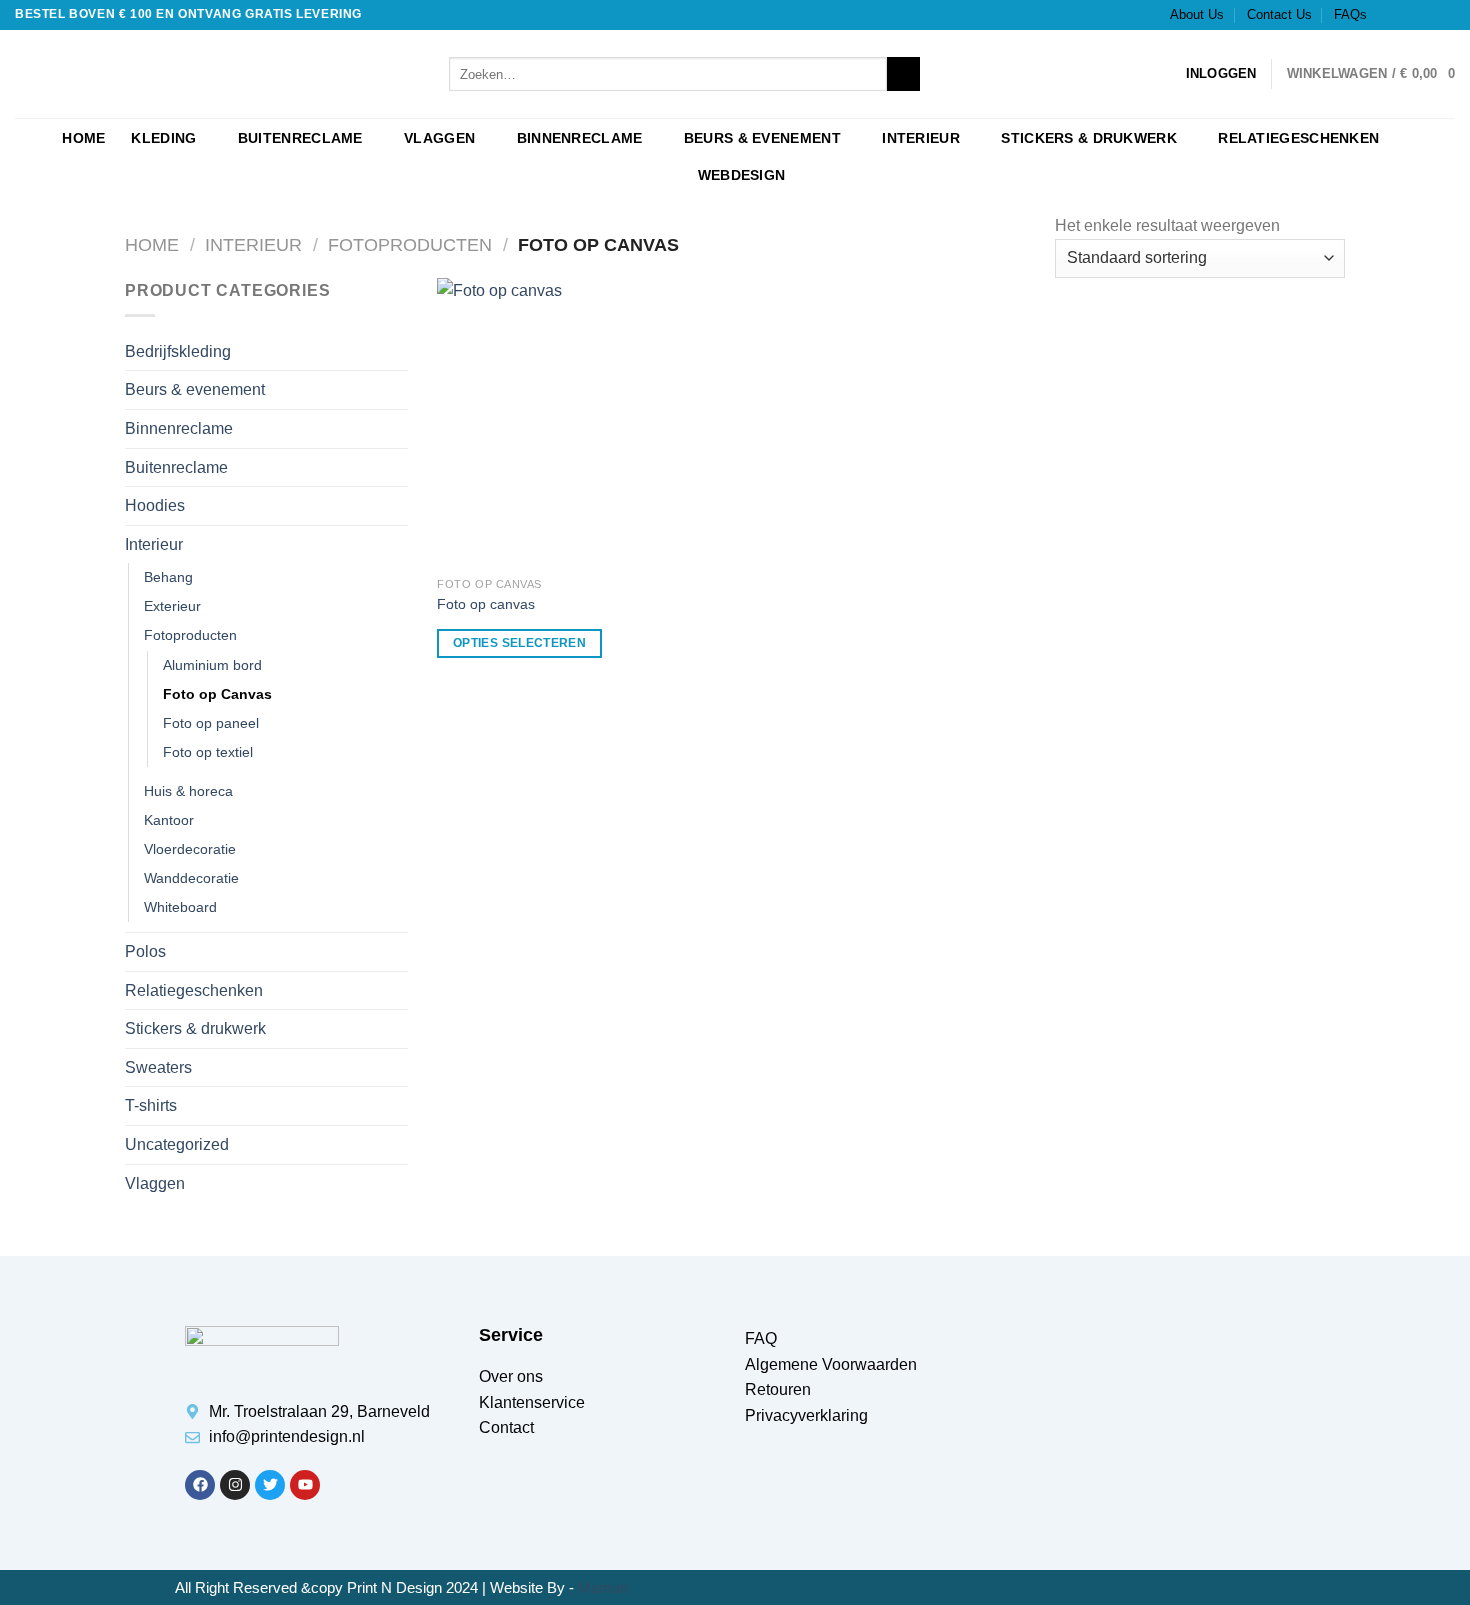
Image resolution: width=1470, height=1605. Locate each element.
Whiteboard (180, 907)
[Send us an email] (1445, 15)
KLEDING (163, 138)
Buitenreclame (300, 138)
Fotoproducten (410, 244)
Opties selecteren (519, 643)
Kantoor (169, 820)
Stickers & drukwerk (1088, 138)
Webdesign (742, 175)
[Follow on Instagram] (1407, 15)
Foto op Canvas (217, 694)
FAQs (1350, 14)
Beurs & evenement (762, 138)
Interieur (921, 138)
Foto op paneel (211, 723)
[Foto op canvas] (582, 423)
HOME (83, 138)
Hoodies (155, 505)
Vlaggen (439, 138)
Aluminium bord (212, 665)
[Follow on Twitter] (1426, 15)
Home (152, 244)
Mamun (603, 1587)
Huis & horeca (188, 791)
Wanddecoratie (191, 878)
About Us (1197, 14)
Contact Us (1279, 14)
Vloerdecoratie (190, 849)
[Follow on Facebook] (1388, 15)
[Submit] (903, 74)
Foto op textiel (208, 752)
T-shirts (151, 1105)
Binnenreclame (580, 138)
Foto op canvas (486, 604)
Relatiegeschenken (1298, 138)
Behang (168, 577)
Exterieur (172, 606)
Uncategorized (177, 1144)
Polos (145, 951)
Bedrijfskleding (178, 351)
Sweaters (158, 1067)
